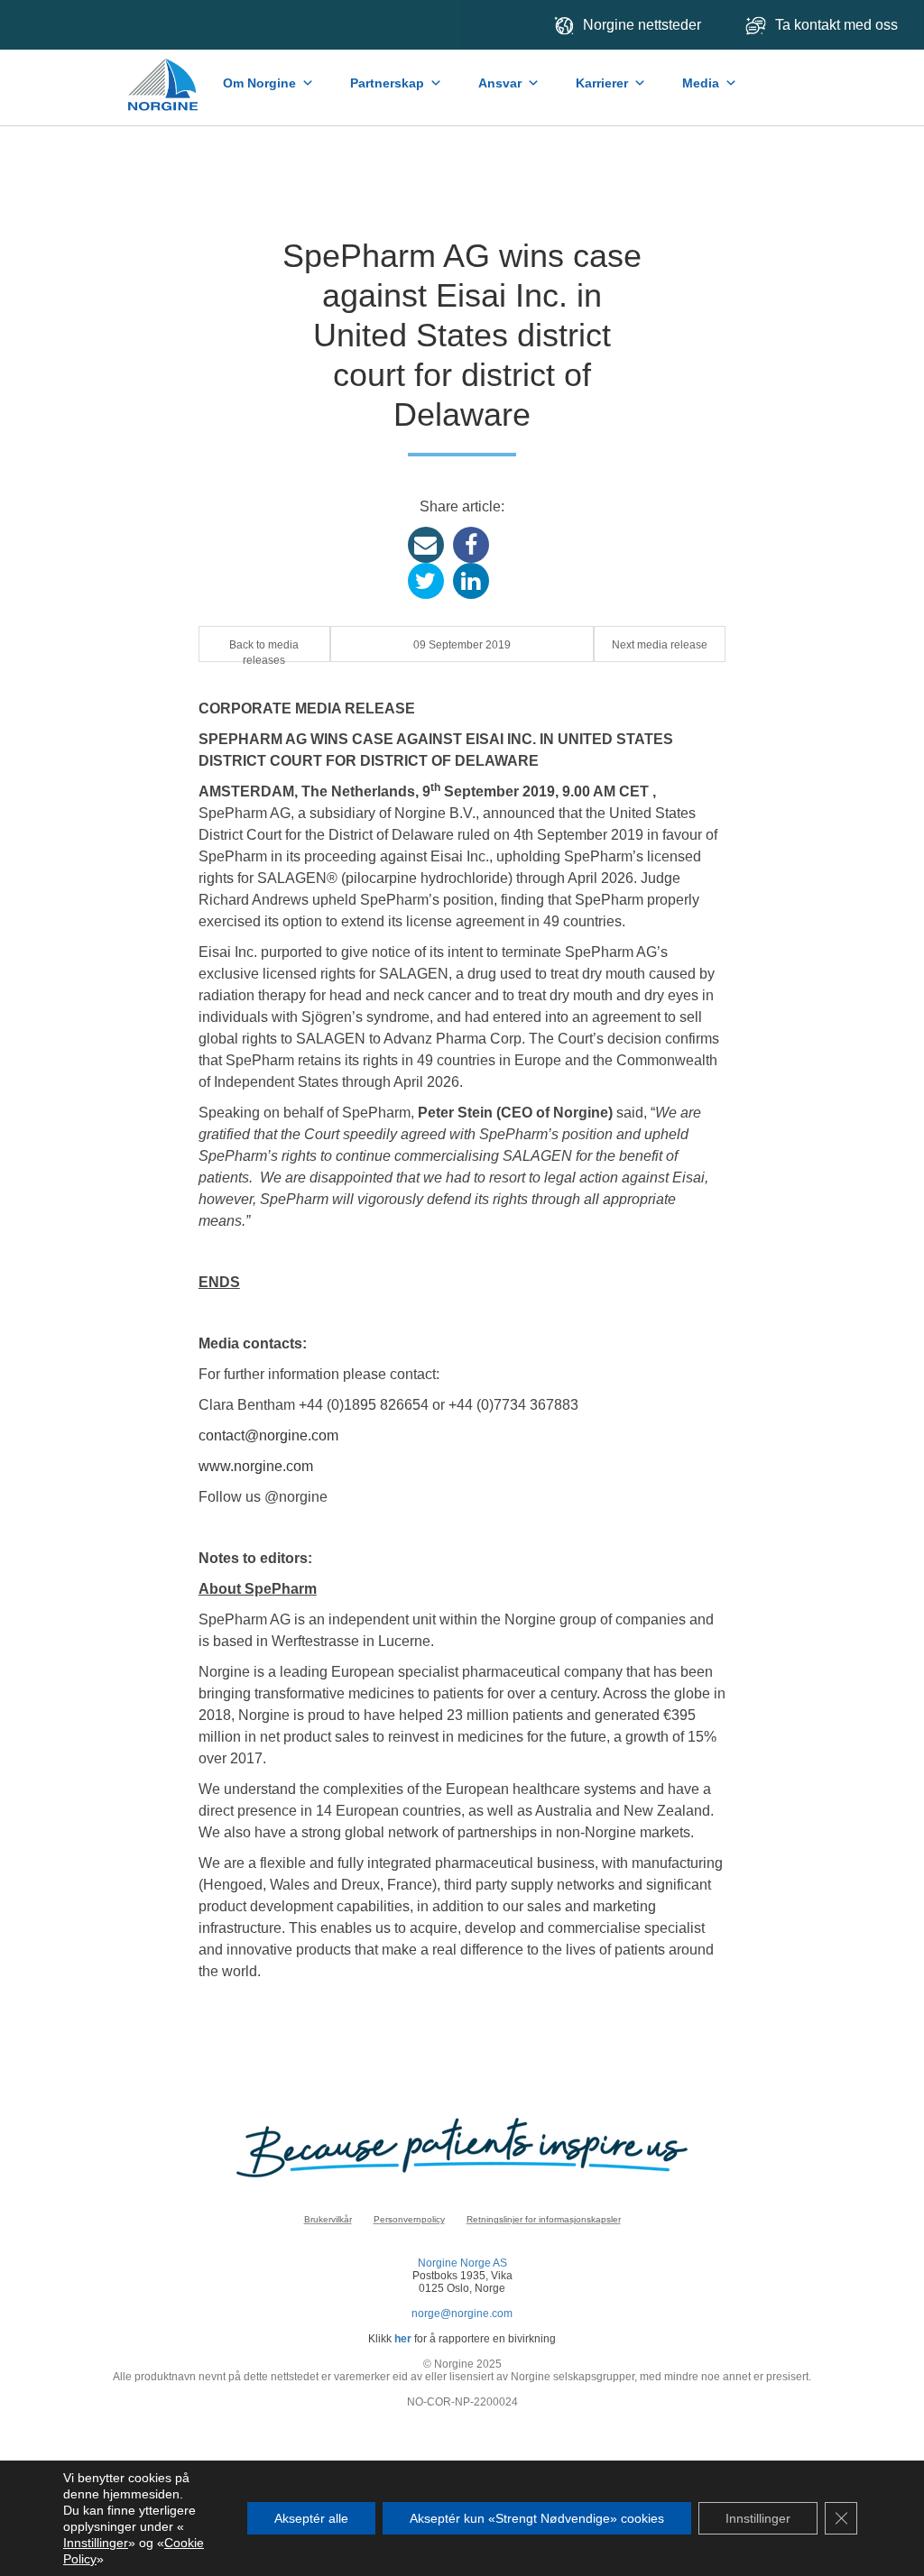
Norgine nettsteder (642, 25)
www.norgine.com (256, 1466)
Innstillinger (96, 2543)
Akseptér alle (311, 2518)
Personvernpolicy (409, 2219)
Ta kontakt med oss (838, 25)
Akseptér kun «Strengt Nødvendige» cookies (537, 2518)
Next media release (660, 645)
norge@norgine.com (462, 2314)
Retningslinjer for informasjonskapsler (544, 2219)
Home (165, 76)
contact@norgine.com (268, 1435)
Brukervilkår (328, 2219)
